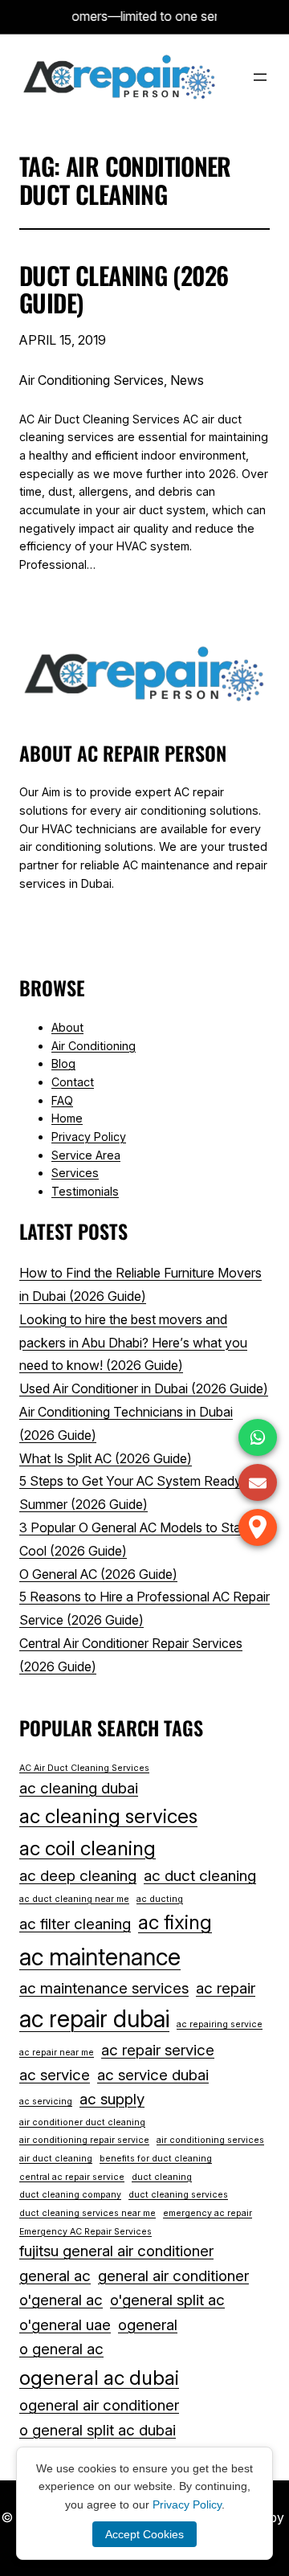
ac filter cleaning (75, 1924)
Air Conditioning (94, 1046)
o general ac (61, 2349)
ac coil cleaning (88, 1848)
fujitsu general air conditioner (116, 2251)
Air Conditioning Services (92, 380)
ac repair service (158, 2050)
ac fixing (175, 1922)
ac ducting (160, 1899)
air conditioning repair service (84, 2140)
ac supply (112, 2099)
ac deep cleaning (78, 1876)
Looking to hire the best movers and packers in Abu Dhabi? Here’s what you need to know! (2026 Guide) (133, 1343)
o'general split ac (167, 2300)
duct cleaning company (70, 2195)
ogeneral (148, 2325)
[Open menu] (260, 77)
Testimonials (85, 1191)
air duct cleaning (56, 2159)
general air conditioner (173, 2276)
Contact (73, 1082)
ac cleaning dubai (79, 1788)
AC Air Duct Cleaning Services (84, 1768)
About (67, 1027)
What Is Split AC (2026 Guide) (106, 1458)
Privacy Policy (89, 1137)
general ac (55, 2276)
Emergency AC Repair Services (85, 2232)
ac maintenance (100, 1957)
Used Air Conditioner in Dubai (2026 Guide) (144, 1388)
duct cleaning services (178, 2195)
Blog (63, 1063)
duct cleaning (162, 2177)
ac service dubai (153, 2075)
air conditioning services (210, 2140)
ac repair (226, 1988)
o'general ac (61, 2300)
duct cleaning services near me (88, 2213)
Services (75, 1173)
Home (67, 1118)
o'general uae (65, 2325)
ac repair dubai (94, 2019)
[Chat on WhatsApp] (258, 1437)
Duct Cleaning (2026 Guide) (124, 290)
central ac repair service (72, 2177)
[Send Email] (258, 1482)
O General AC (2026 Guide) (98, 1574)
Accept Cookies (144, 2534)
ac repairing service (220, 2024)
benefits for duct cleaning (156, 2159)
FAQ (62, 1100)
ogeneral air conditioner (99, 2405)
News (187, 380)
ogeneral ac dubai (99, 2378)
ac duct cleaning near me (74, 1899)
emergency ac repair (208, 2213)
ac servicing (46, 2102)
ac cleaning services (108, 1816)
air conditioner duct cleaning (82, 2122)
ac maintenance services (104, 1988)
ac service (55, 2075)
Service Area (86, 1155)
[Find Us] (258, 1527)
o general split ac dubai (98, 2430)
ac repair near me (57, 2053)
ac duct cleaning (200, 1876)
